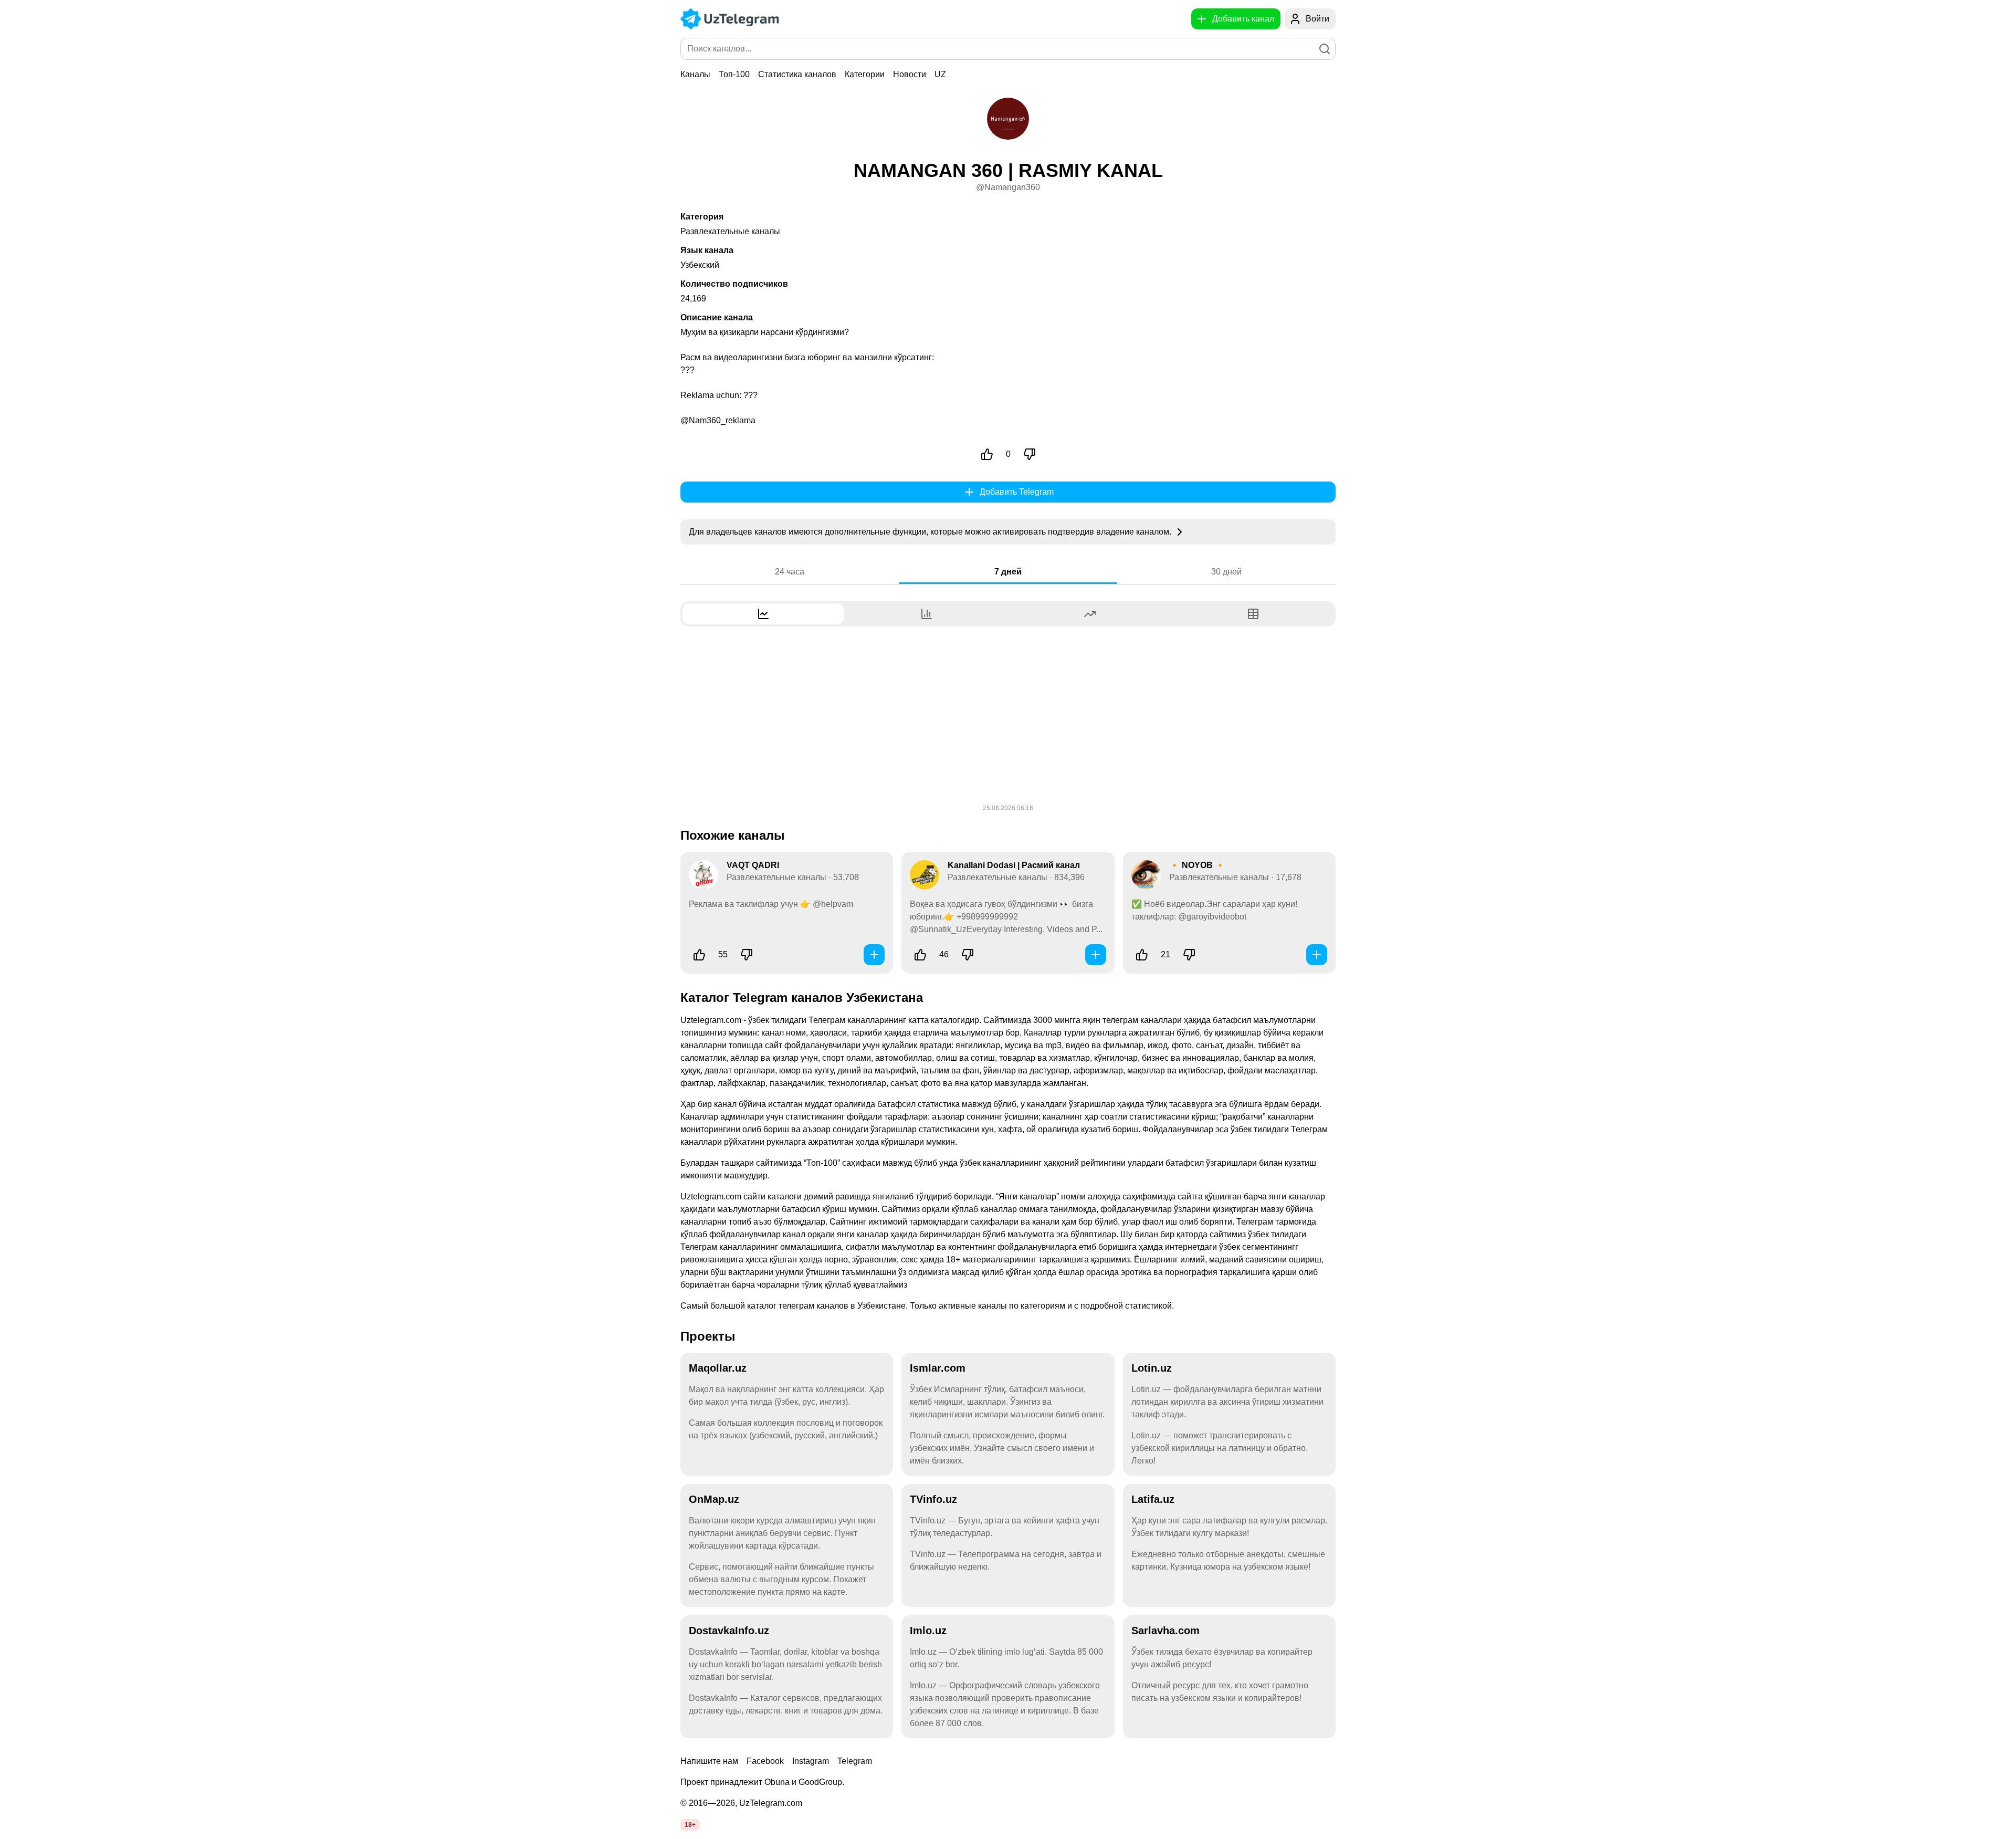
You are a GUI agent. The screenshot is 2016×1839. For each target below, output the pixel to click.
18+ (690, 1825)
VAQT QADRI (753, 865)
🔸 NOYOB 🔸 (1197, 865)
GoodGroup (820, 1782)
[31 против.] (968, 955)
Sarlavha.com (1165, 1631)
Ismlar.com (938, 1368)
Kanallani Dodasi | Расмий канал (1014, 865)
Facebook (765, 1761)
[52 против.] (747, 955)
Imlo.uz (928, 1631)
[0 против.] (1030, 454)
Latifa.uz (1153, 1499)
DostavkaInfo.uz (729, 1631)
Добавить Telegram (1017, 492)
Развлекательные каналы (730, 231)
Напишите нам (709, 1761)
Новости (910, 74)
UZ (940, 74)
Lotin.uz (1152, 1368)
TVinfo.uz (933, 1499)
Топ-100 (734, 74)
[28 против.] (1189, 955)
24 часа (790, 572)
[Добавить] (874, 955)
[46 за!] (920, 955)
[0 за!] (987, 454)
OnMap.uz (714, 1499)
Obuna (777, 1782)
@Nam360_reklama (718, 420)
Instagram (811, 1761)
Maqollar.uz (718, 1368)
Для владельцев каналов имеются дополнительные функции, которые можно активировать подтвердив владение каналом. (931, 532)
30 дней (1226, 572)
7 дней (1008, 572)
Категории (865, 74)
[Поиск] (1325, 49)
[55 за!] (699, 955)
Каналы (695, 74)
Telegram (855, 1761)
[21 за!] (1142, 955)
